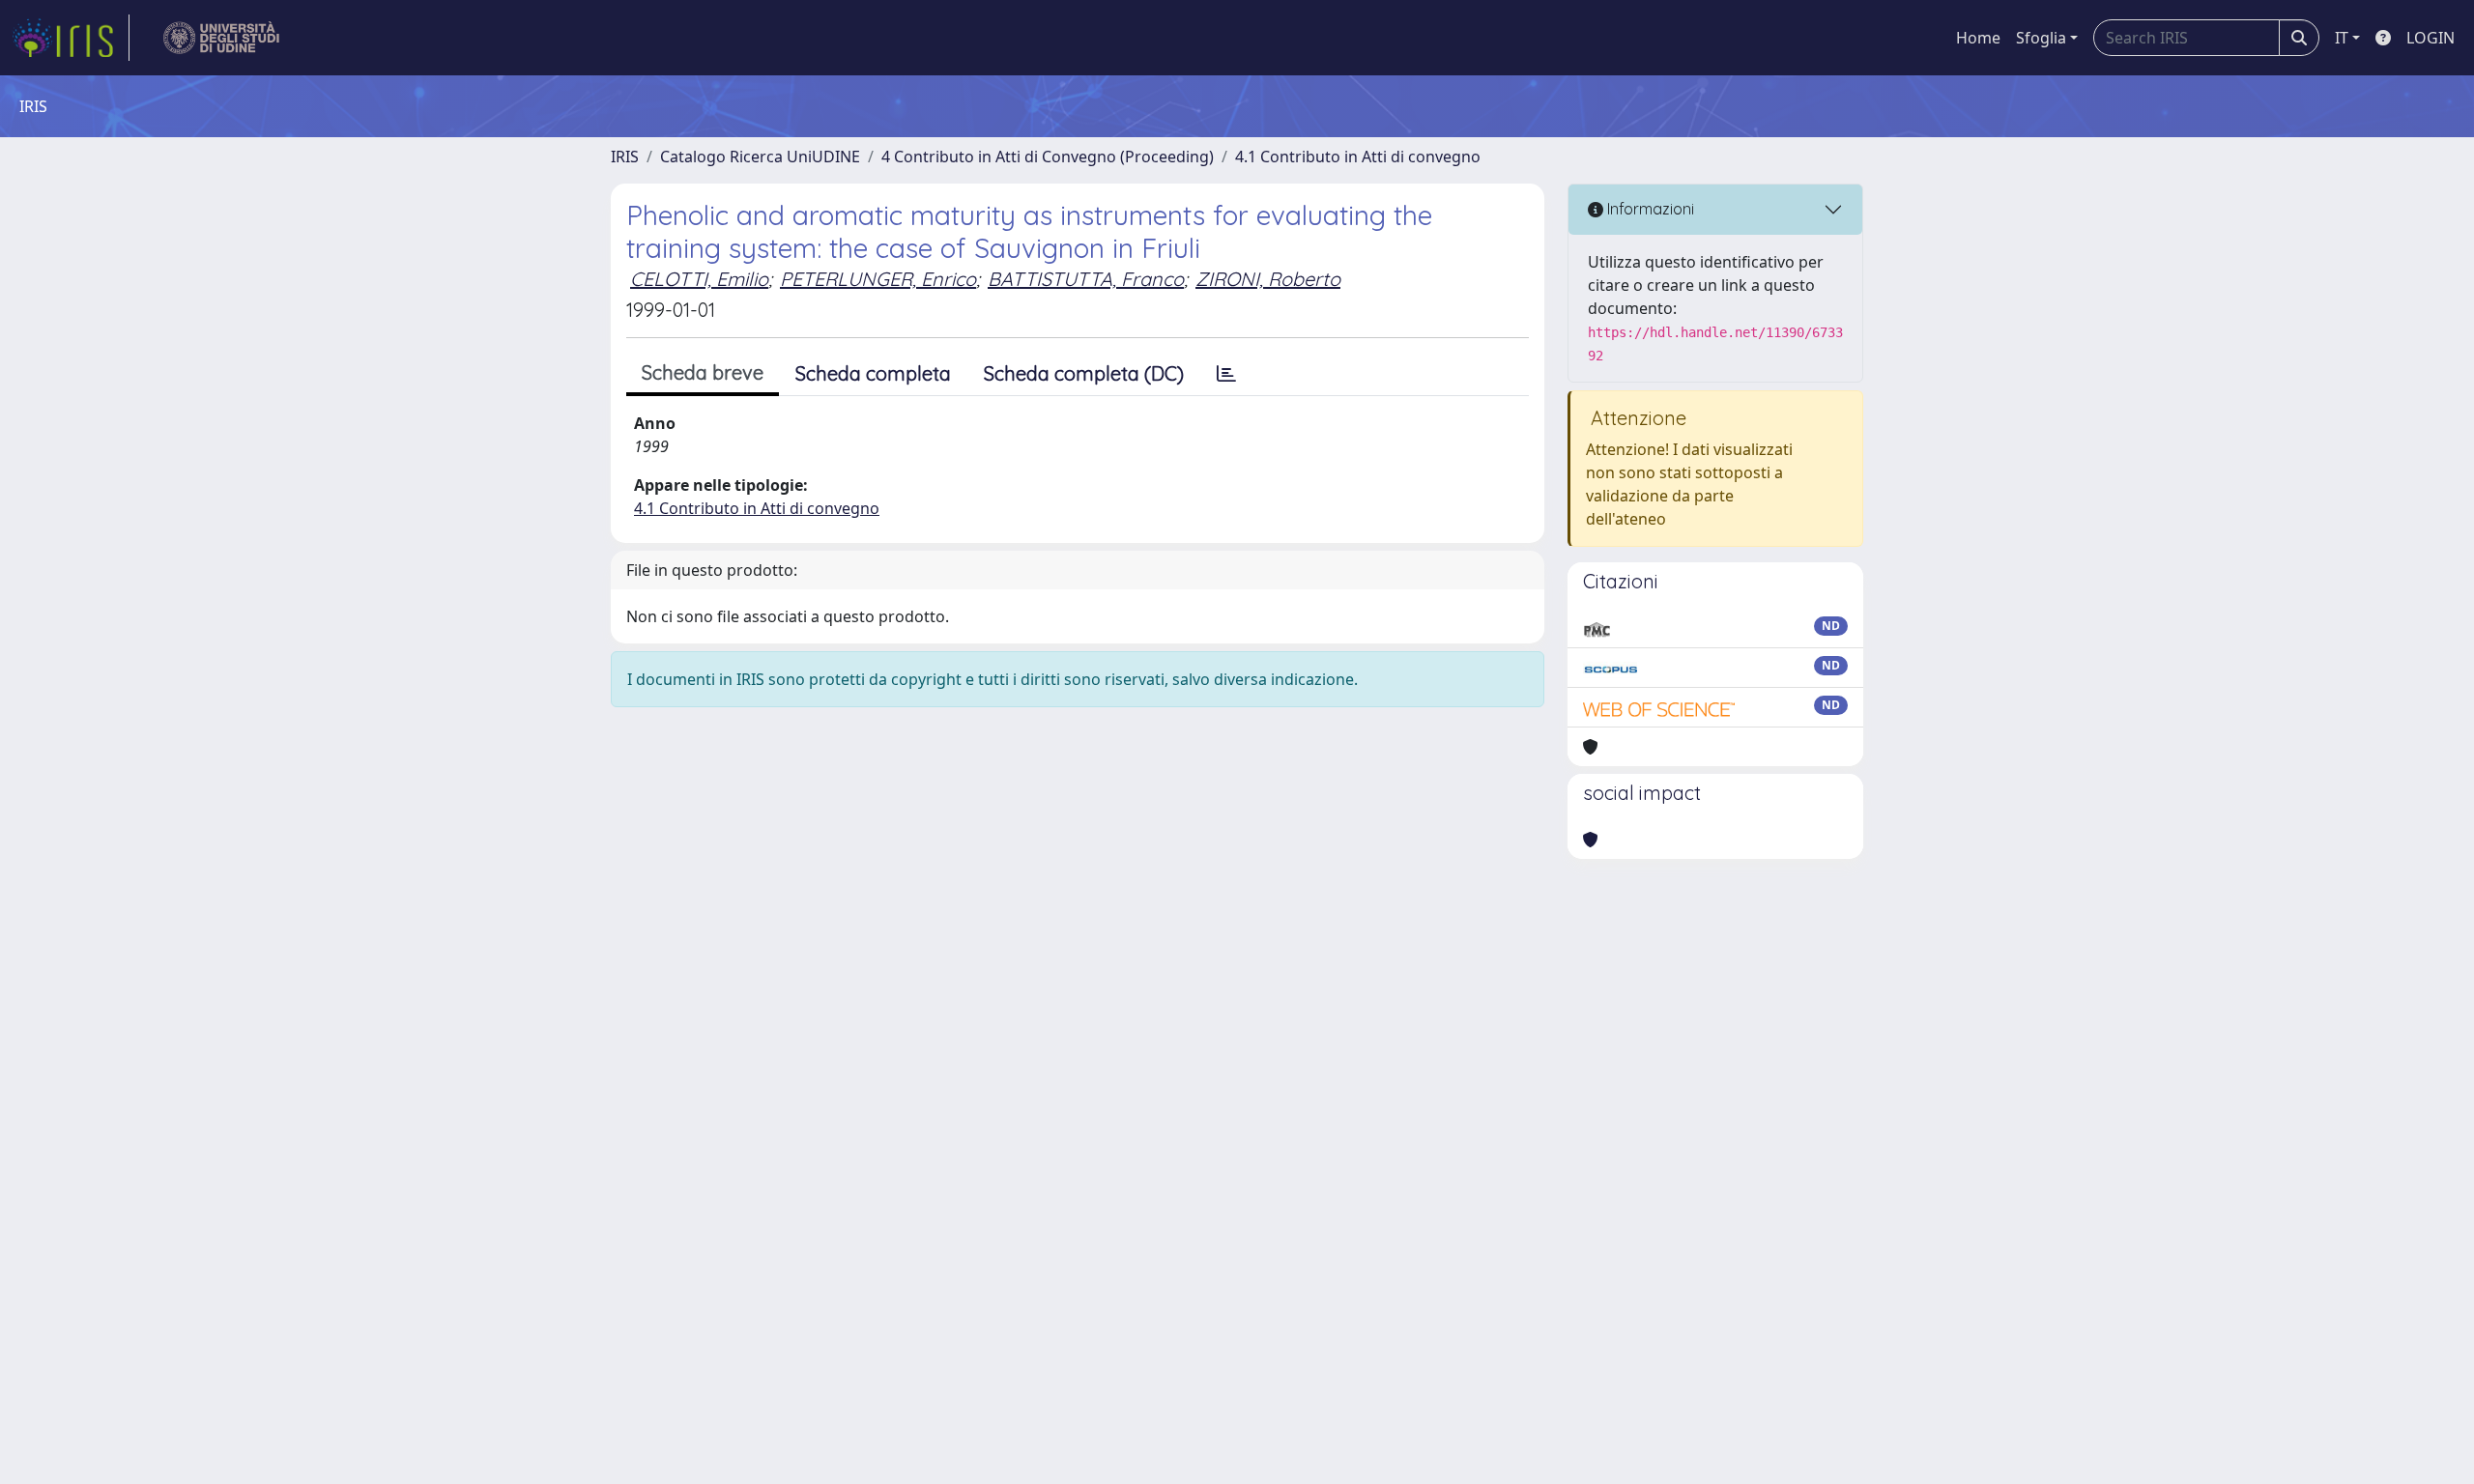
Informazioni (1649, 209)
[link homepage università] (222, 38)
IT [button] (2342, 38)
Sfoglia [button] (2041, 38)
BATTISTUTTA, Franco (1086, 279)
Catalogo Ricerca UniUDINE (760, 157)
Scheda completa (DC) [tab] (1084, 373)
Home (1978, 38)
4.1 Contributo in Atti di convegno (1358, 157)
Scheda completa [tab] (873, 373)
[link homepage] (71, 38)
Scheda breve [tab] (703, 372)
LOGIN (2431, 38)
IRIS (625, 157)
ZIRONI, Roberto (1268, 279)
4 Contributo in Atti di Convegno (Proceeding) (1048, 157)
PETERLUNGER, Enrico (878, 279)
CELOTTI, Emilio (699, 279)
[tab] (1226, 374)
